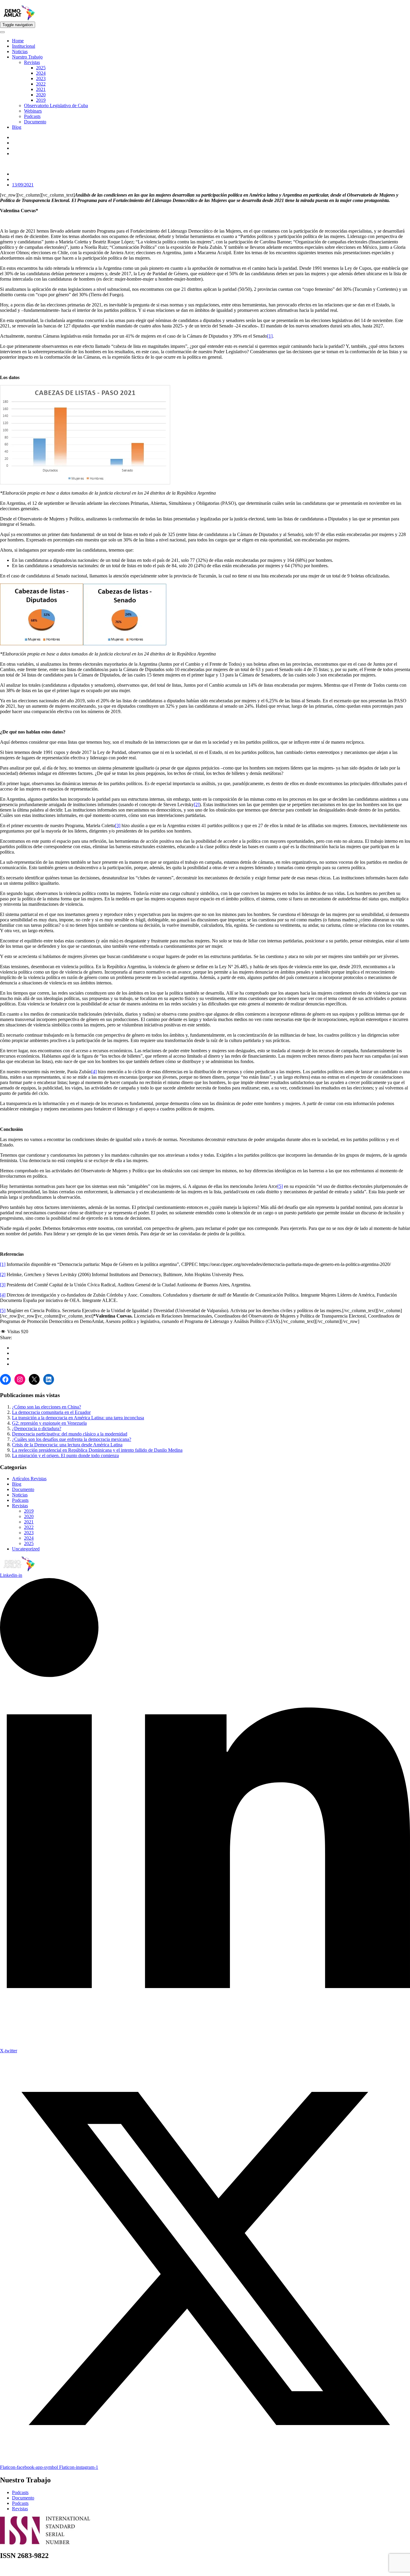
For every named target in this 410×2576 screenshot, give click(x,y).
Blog (17, 127)
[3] (118, 826)
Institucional (24, 46)
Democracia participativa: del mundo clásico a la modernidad (70, 1434)
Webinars (33, 111)
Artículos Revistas (29, 1479)
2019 (41, 100)
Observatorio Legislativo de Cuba (56, 105)
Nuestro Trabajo (27, 57)
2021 (41, 89)
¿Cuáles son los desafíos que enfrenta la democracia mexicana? (72, 1439)
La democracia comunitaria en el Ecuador (51, 1412)
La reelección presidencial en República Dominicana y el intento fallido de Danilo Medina (97, 1450)
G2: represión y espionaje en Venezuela (49, 1423)
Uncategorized (26, 1549)
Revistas (32, 62)
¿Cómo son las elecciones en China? (47, 1407)
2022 (41, 84)
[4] (94, 1072)
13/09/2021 (23, 185)
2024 (41, 73)
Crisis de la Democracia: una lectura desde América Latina (67, 1445)
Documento (35, 122)
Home (18, 41)
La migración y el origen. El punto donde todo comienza (65, 1455)
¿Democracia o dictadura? (37, 1428)
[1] (270, 336)
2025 (41, 68)
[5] (280, 1186)
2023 (41, 78)
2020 (41, 95)
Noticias (20, 51)
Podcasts (32, 116)
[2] (197, 804)
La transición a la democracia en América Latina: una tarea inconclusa (78, 1418)
